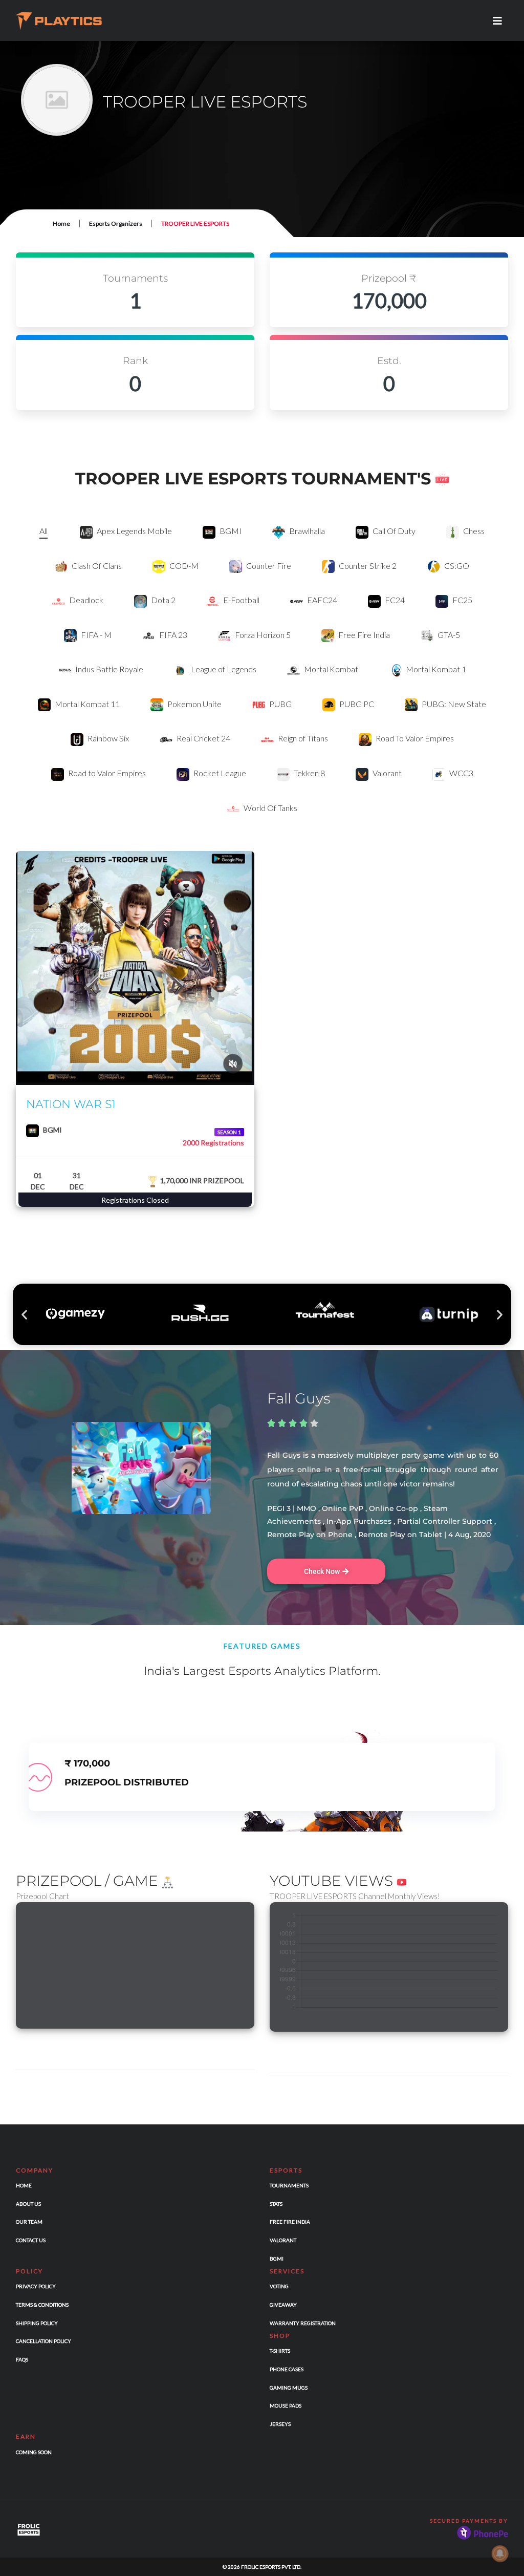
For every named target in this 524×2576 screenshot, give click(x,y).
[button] (24, 1314)
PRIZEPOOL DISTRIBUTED (127, 1782)
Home (61, 223)
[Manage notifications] (500, 2553)
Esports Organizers (116, 223)
